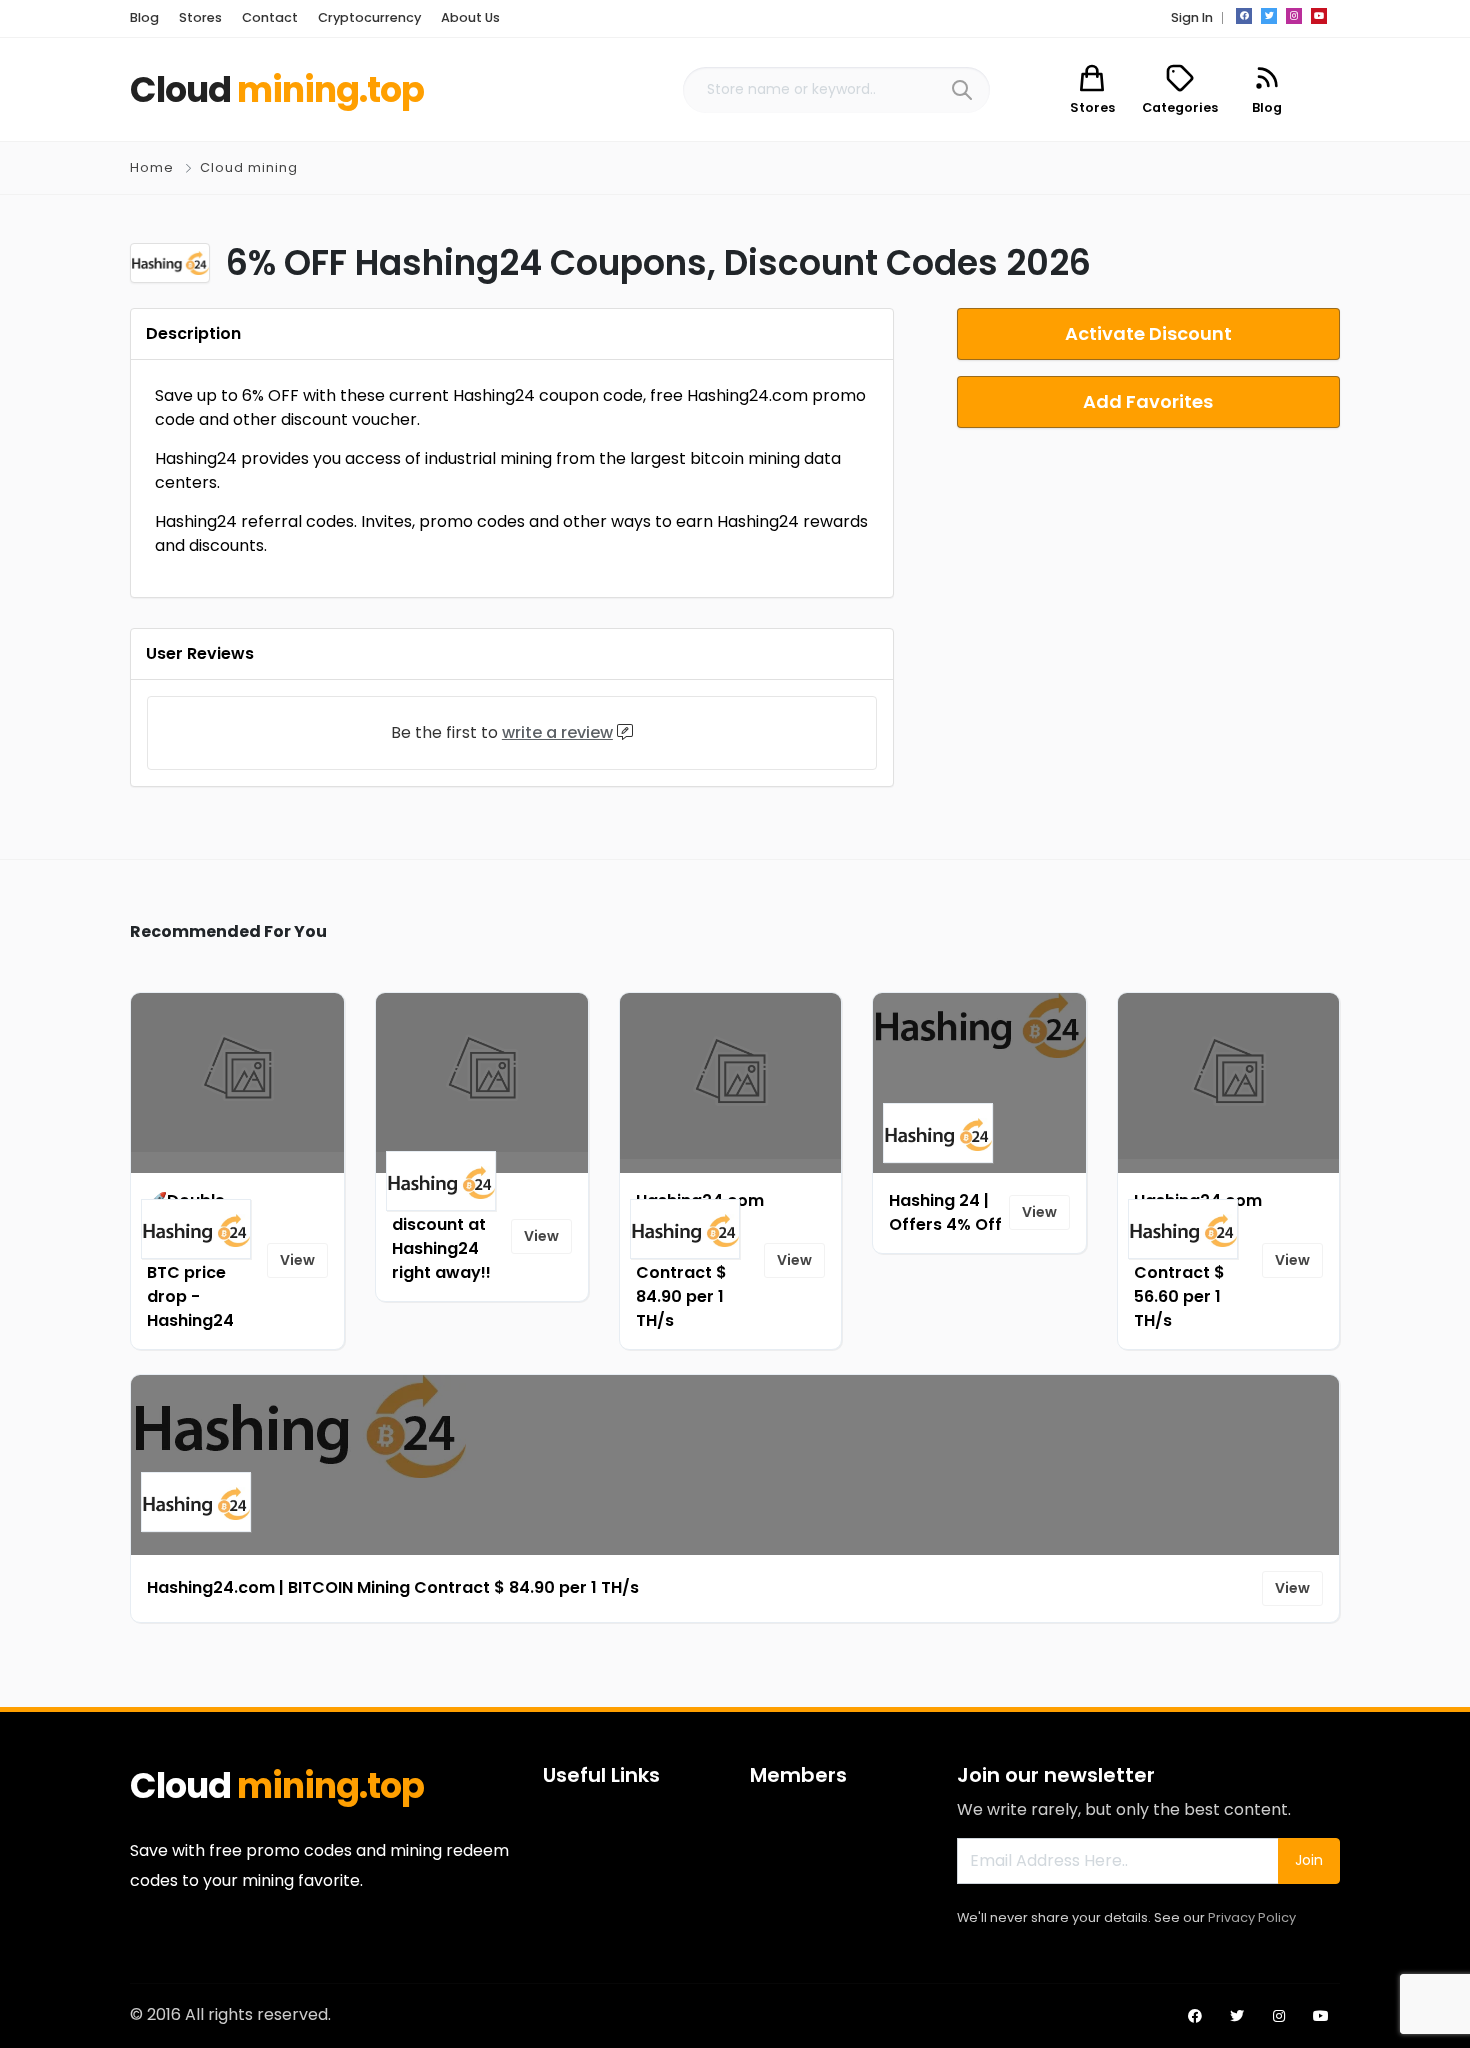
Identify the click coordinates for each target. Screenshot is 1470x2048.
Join (1309, 1860)
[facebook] (1244, 16)
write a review (557, 732)
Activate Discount (1148, 333)
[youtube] (1319, 16)
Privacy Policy (1252, 1917)
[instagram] (1294, 16)
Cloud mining (249, 167)
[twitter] (1269, 16)
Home (152, 167)
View (297, 1260)
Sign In (1192, 17)
